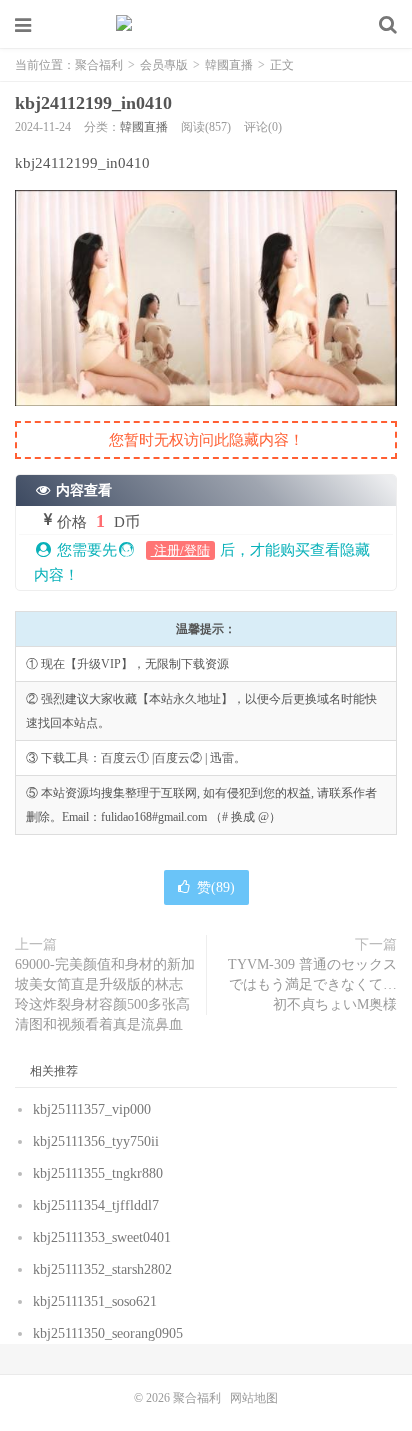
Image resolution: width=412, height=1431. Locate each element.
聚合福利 (206, 25)
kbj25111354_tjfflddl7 (96, 1205)
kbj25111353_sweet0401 (102, 1237)
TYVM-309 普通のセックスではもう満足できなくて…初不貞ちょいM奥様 (312, 984)
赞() (216, 887)
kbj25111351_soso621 (95, 1301)
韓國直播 (229, 65)
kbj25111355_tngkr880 (98, 1173)
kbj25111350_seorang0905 (108, 1333)
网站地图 (254, 1398)
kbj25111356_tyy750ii (96, 1141)
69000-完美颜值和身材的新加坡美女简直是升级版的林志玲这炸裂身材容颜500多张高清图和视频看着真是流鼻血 (105, 994)
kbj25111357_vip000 (92, 1109)
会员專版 (164, 65)
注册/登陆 (180, 550)
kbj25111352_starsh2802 (102, 1269)
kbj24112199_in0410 (93, 103)
